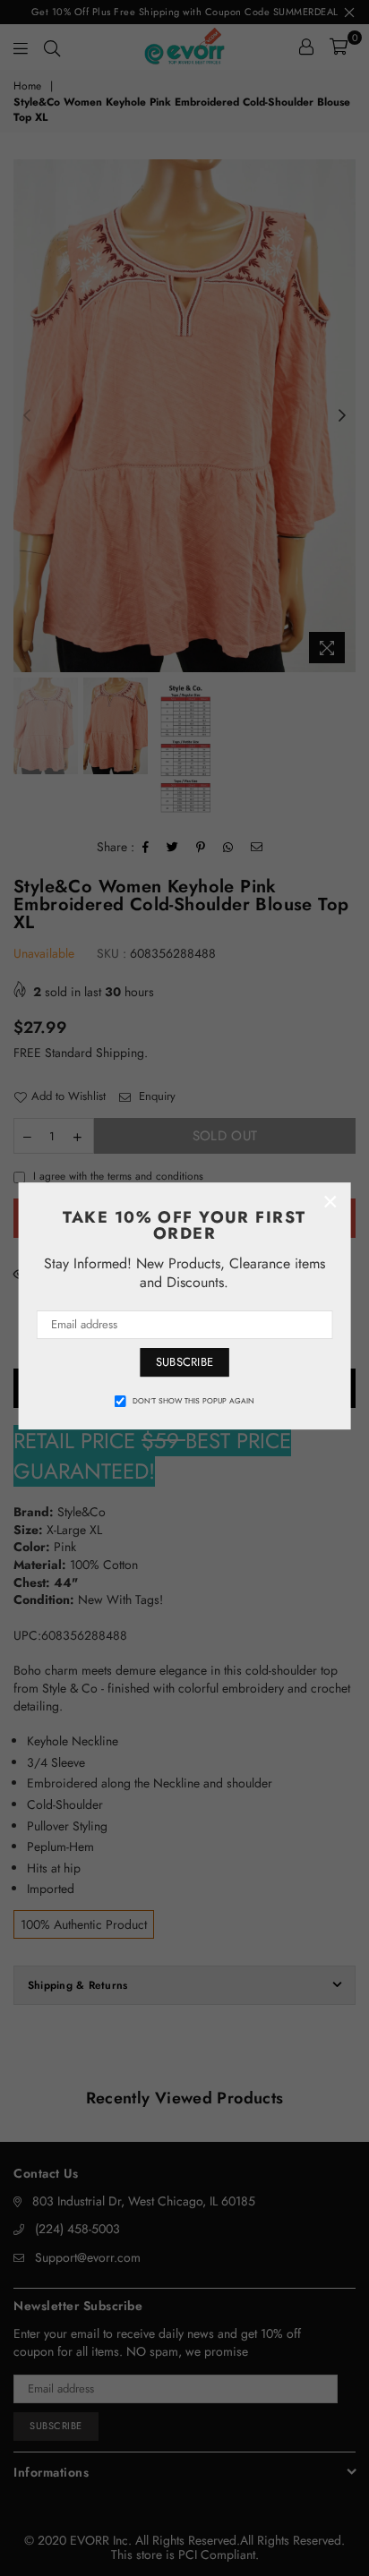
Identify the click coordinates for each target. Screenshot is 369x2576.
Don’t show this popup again (193, 1401)
